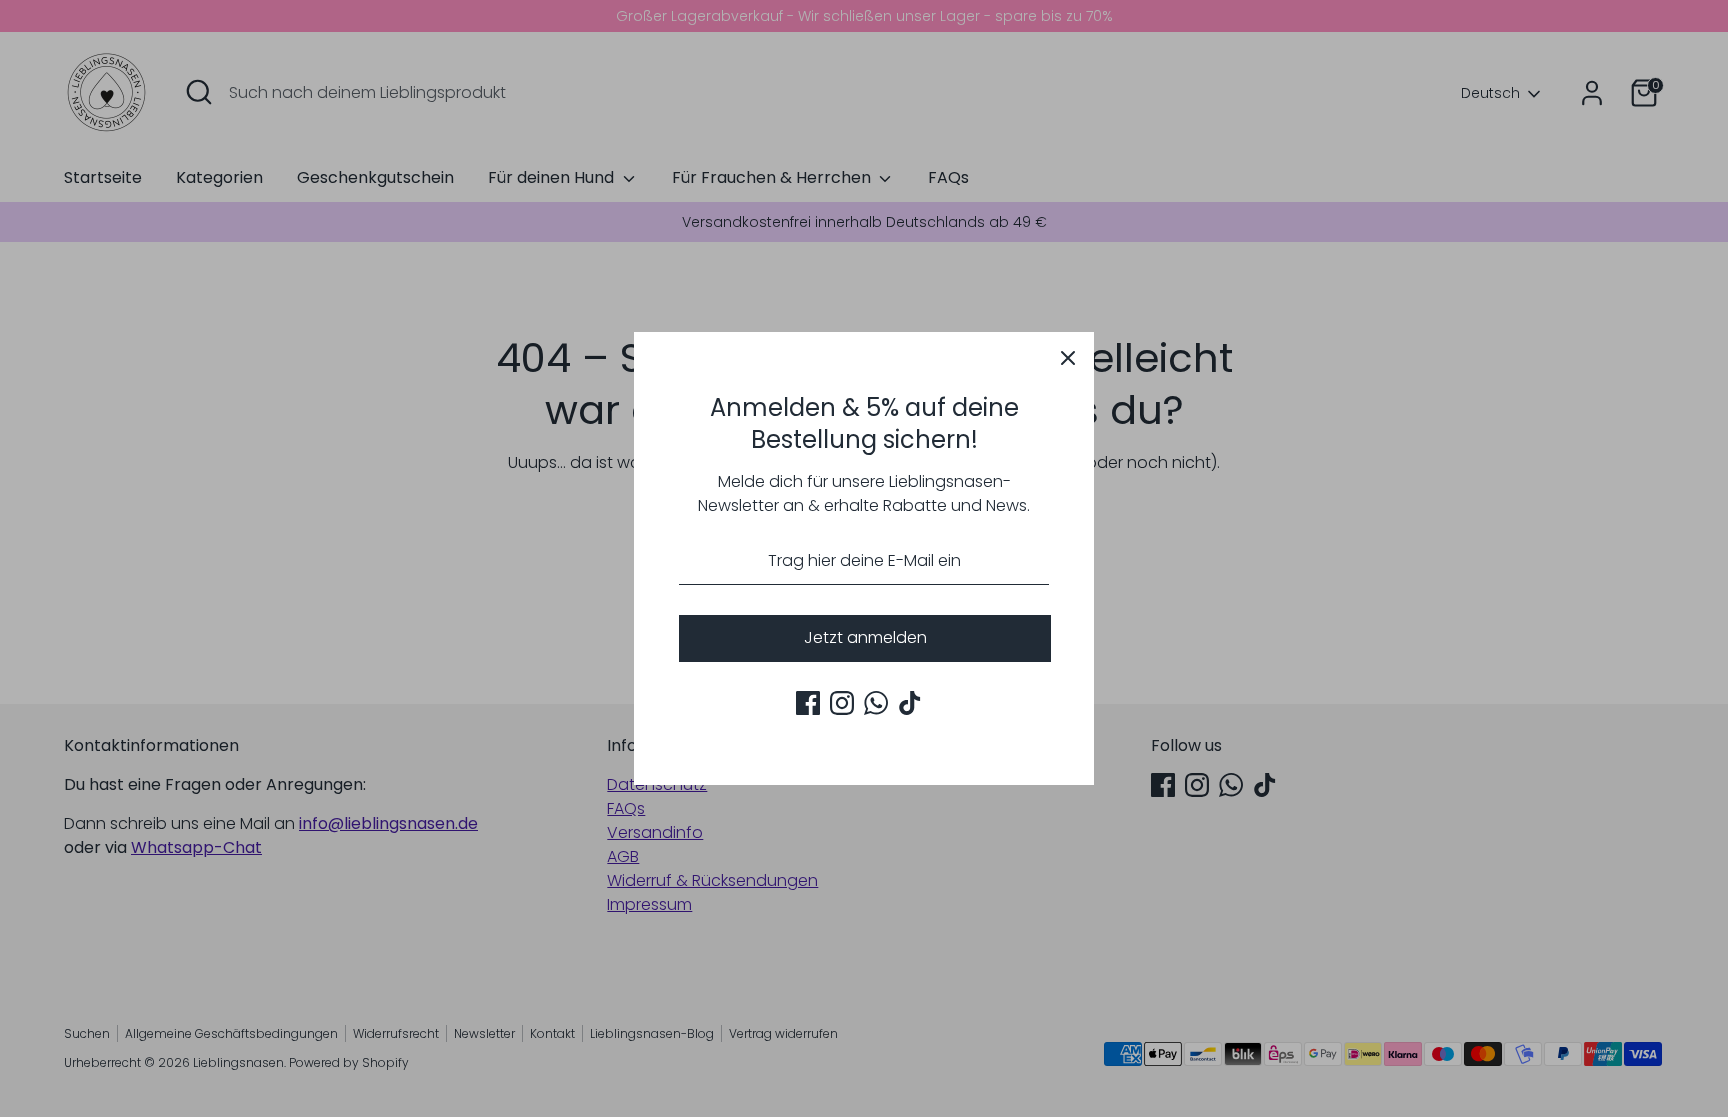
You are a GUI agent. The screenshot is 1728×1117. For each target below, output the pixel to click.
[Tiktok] (910, 703)
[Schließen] (1068, 358)
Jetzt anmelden (865, 637)
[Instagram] (842, 703)
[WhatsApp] (876, 703)
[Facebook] (808, 703)
